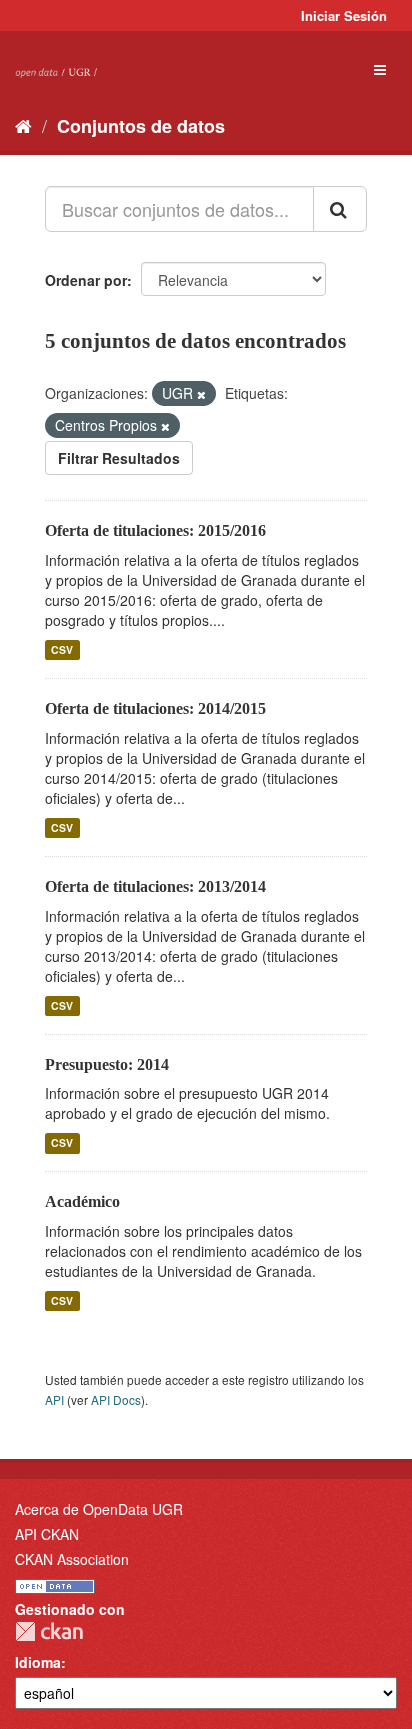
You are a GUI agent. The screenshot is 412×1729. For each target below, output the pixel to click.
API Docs (116, 1399)
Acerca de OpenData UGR (99, 1509)
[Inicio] (23, 125)
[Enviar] (340, 209)
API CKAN (47, 1534)
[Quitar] (201, 394)
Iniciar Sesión (344, 15)
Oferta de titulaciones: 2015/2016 (155, 530)
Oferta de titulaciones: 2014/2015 (155, 708)
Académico (82, 1201)
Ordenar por (86, 280)
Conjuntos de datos (141, 126)
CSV (62, 649)
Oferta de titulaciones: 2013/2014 (155, 886)
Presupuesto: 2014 (107, 1064)
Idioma (38, 1662)
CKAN (49, 1631)
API (54, 1399)
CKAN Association (72, 1559)
